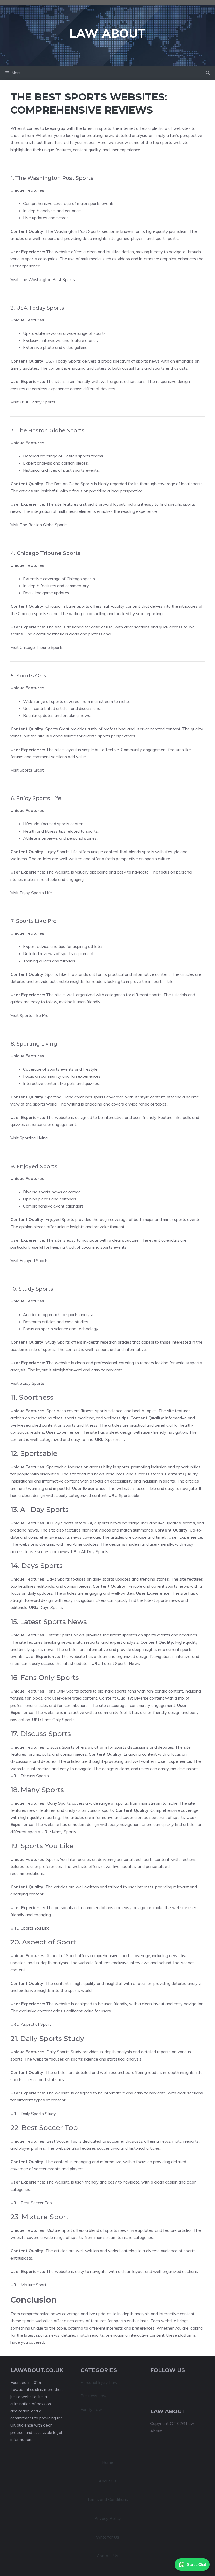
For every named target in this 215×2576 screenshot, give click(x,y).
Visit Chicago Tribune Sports (37, 647)
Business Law (94, 2396)
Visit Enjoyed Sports (29, 1260)
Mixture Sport (34, 2285)
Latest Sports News (121, 1663)
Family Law (91, 2409)
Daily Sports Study (38, 2114)
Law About (107, 33)
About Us (107, 2481)
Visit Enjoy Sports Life (31, 893)
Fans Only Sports (58, 1720)
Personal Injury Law (99, 2382)
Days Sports (51, 1607)
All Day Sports (95, 1551)
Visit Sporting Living (29, 1138)
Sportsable (129, 1495)
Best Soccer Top (36, 2203)
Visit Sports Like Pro (29, 1015)
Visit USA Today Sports (33, 402)
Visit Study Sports (27, 1383)
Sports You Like (35, 1928)
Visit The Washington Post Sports (43, 279)
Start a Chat (196, 2565)
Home (108, 2462)
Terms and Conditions (107, 2499)
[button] (208, 73)
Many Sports (64, 1832)
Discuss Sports (35, 1776)
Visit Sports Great (27, 770)
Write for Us (107, 2537)
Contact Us (107, 2556)
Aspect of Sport (36, 2024)
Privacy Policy (108, 2518)
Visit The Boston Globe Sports (39, 525)
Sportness (115, 1439)
